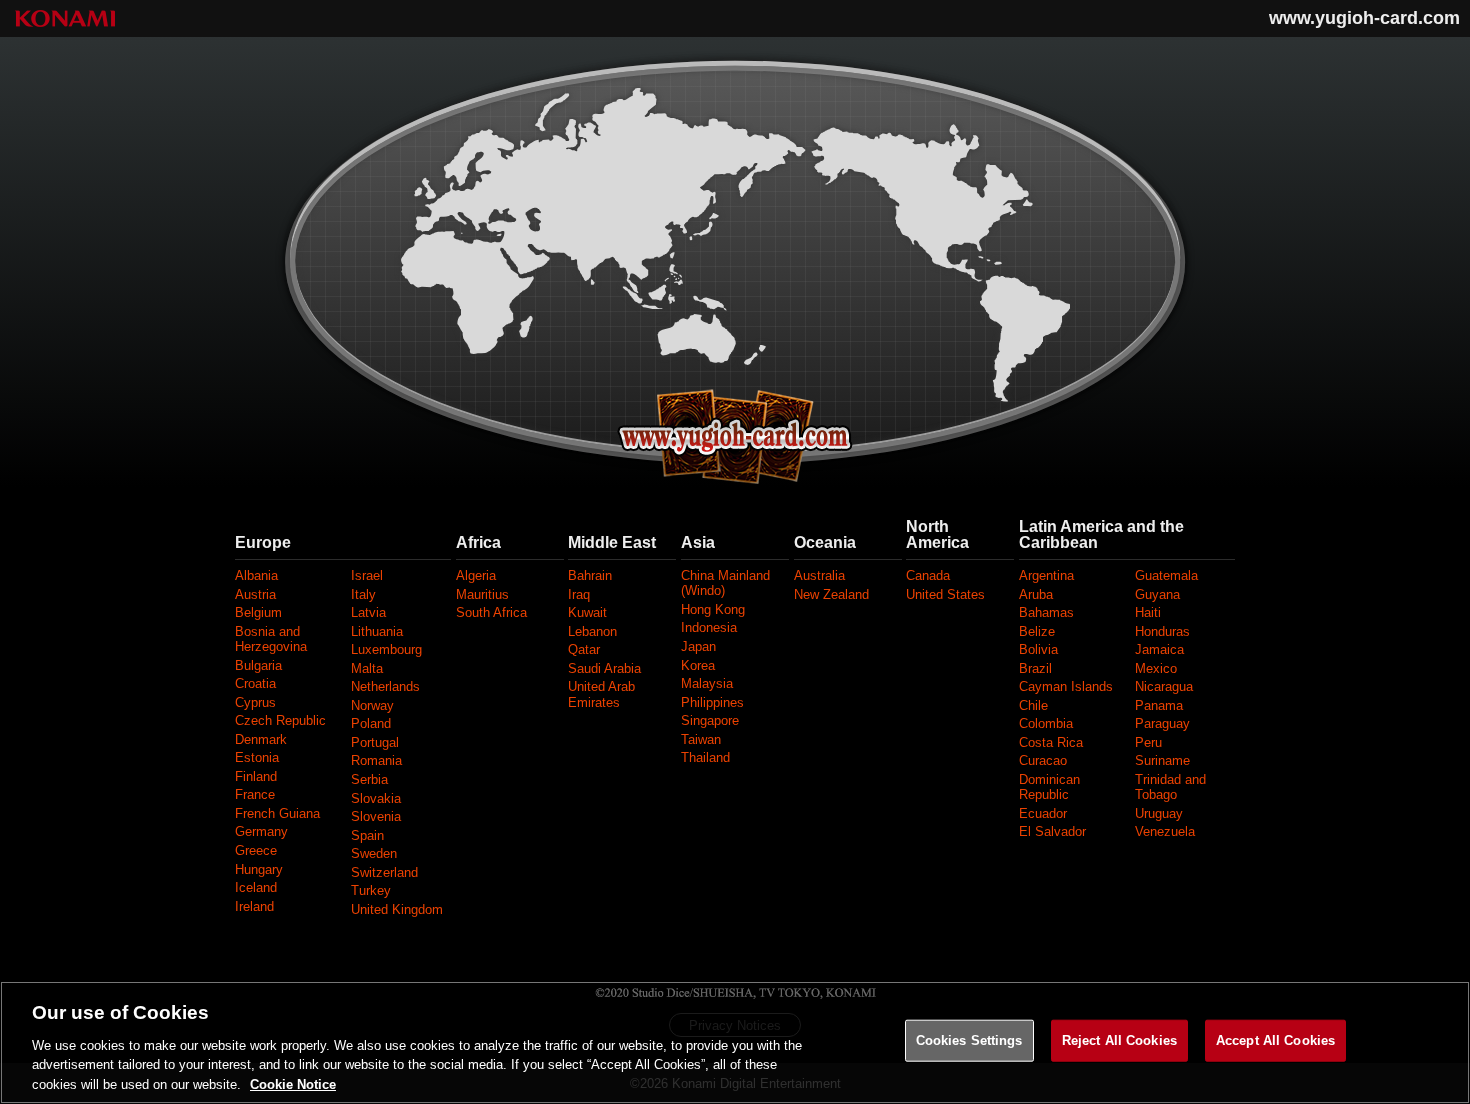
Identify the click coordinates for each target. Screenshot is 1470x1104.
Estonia (257, 757)
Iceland (256, 887)
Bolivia (1038, 649)
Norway (372, 705)
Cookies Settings (969, 1040)
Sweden (374, 853)
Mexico (1156, 668)
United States (945, 594)
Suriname (1162, 760)
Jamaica (1159, 649)
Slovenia (376, 816)
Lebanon (592, 631)
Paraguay (1162, 723)
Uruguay (1159, 813)
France (255, 794)
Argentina (1046, 575)
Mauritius (482, 594)
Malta (367, 668)
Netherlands (385, 686)
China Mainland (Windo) (725, 583)
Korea (698, 665)
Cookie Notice (293, 1083)
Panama (1159, 705)
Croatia (255, 683)
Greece (256, 850)
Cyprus (255, 702)
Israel (367, 575)
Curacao (1043, 760)
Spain (367, 835)
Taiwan (701, 739)
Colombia (1046, 723)
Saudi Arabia (604, 668)
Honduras (1162, 631)
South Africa (491, 612)
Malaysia (707, 683)
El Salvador (1052, 831)
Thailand (705, 757)
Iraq (579, 594)
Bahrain (590, 575)
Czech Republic (280, 720)
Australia (819, 575)
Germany (261, 831)
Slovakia (376, 798)
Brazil (1035, 668)
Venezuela (1165, 831)
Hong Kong (713, 609)
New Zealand (831, 594)
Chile (1033, 705)
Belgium (258, 612)
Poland (371, 723)
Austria (255, 594)
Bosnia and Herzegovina (271, 639)
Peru (1148, 742)
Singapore (710, 720)
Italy (363, 594)
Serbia (369, 779)
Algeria (476, 575)
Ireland (254, 906)
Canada (928, 575)
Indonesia (709, 627)
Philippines (712, 702)
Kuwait (587, 612)
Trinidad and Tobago (1170, 787)
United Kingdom (397, 909)
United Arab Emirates (601, 694)
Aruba (1036, 594)
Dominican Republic (1049, 787)
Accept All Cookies (1275, 1040)
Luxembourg (386, 649)
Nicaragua (1164, 686)
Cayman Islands (1066, 686)
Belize (1037, 631)
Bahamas (1046, 612)
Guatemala (1166, 575)
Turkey (371, 890)
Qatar (584, 649)
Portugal (375, 742)
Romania (376, 760)
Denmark (261, 739)
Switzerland (384, 872)
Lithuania (377, 631)
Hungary (259, 869)
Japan (698, 646)
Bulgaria (258, 665)
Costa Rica (1051, 742)
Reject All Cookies (1119, 1040)
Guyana (1157, 594)
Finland (256, 776)
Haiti (1148, 612)
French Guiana (277, 813)
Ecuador (1043, 813)
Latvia (368, 612)
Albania (256, 575)
